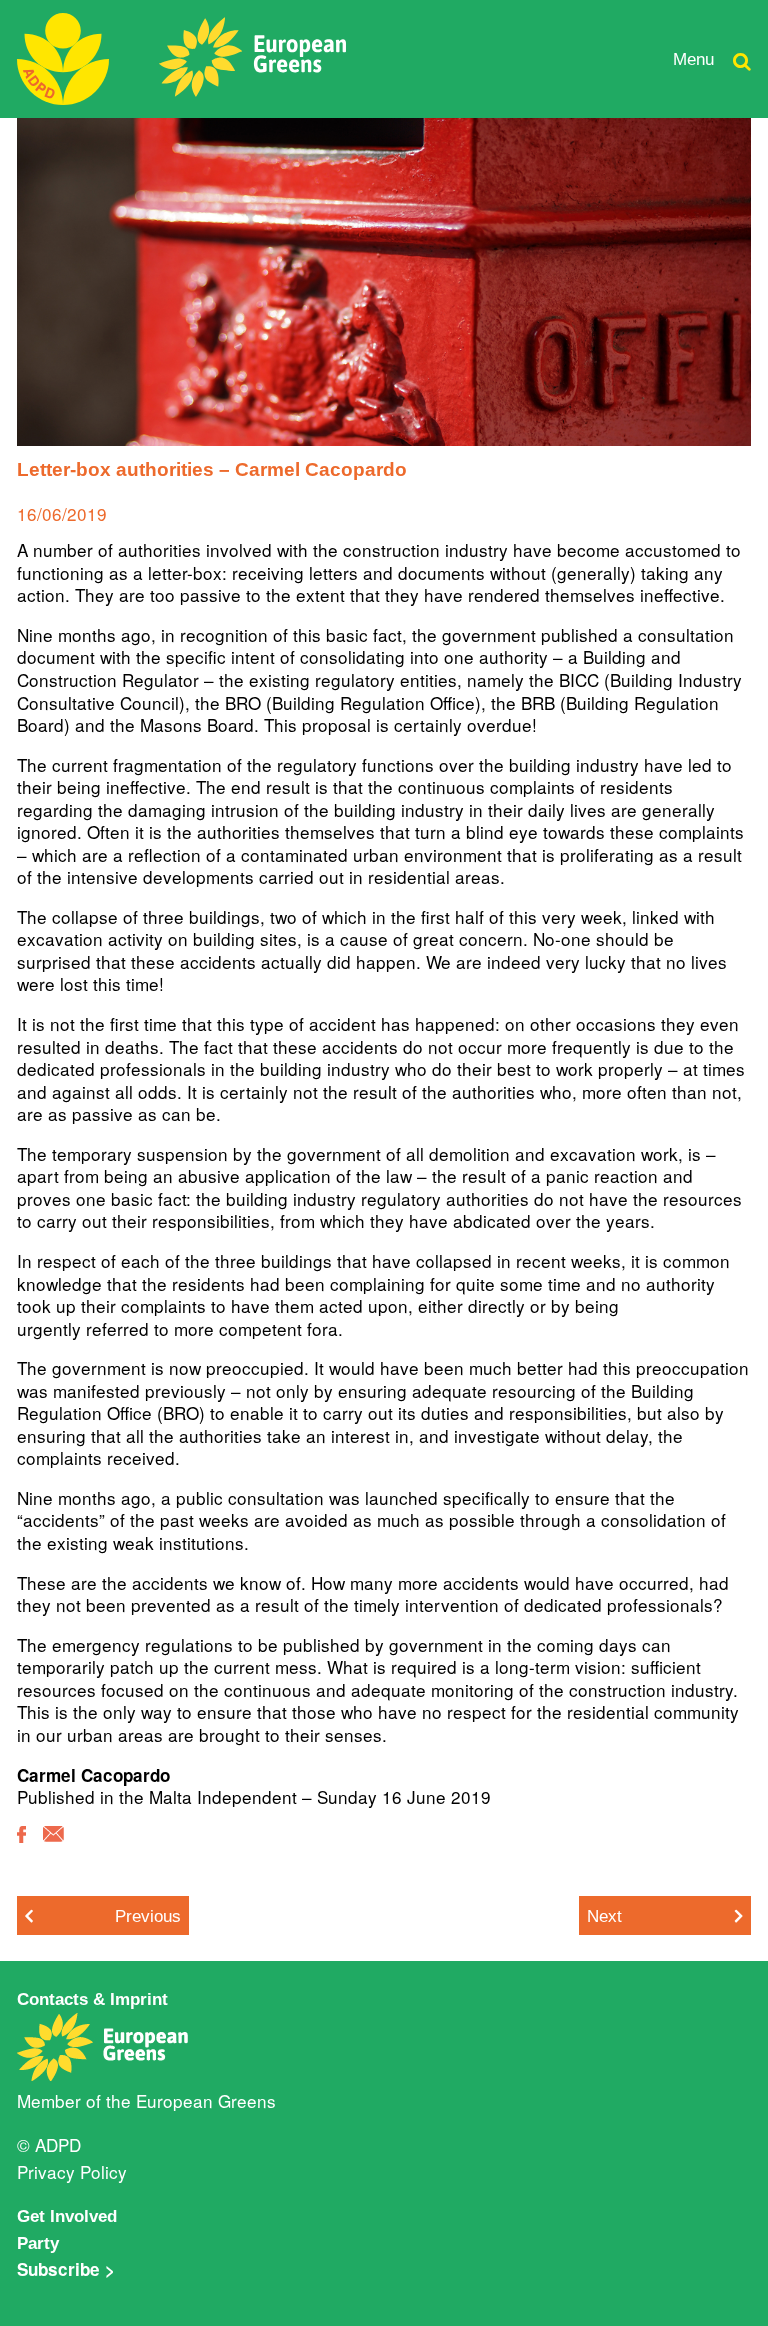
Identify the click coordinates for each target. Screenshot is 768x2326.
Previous (148, 1916)
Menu (693, 59)
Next (604, 1916)
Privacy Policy (72, 2171)
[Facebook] (21, 1848)
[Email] (53, 1848)
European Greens (206, 2100)
